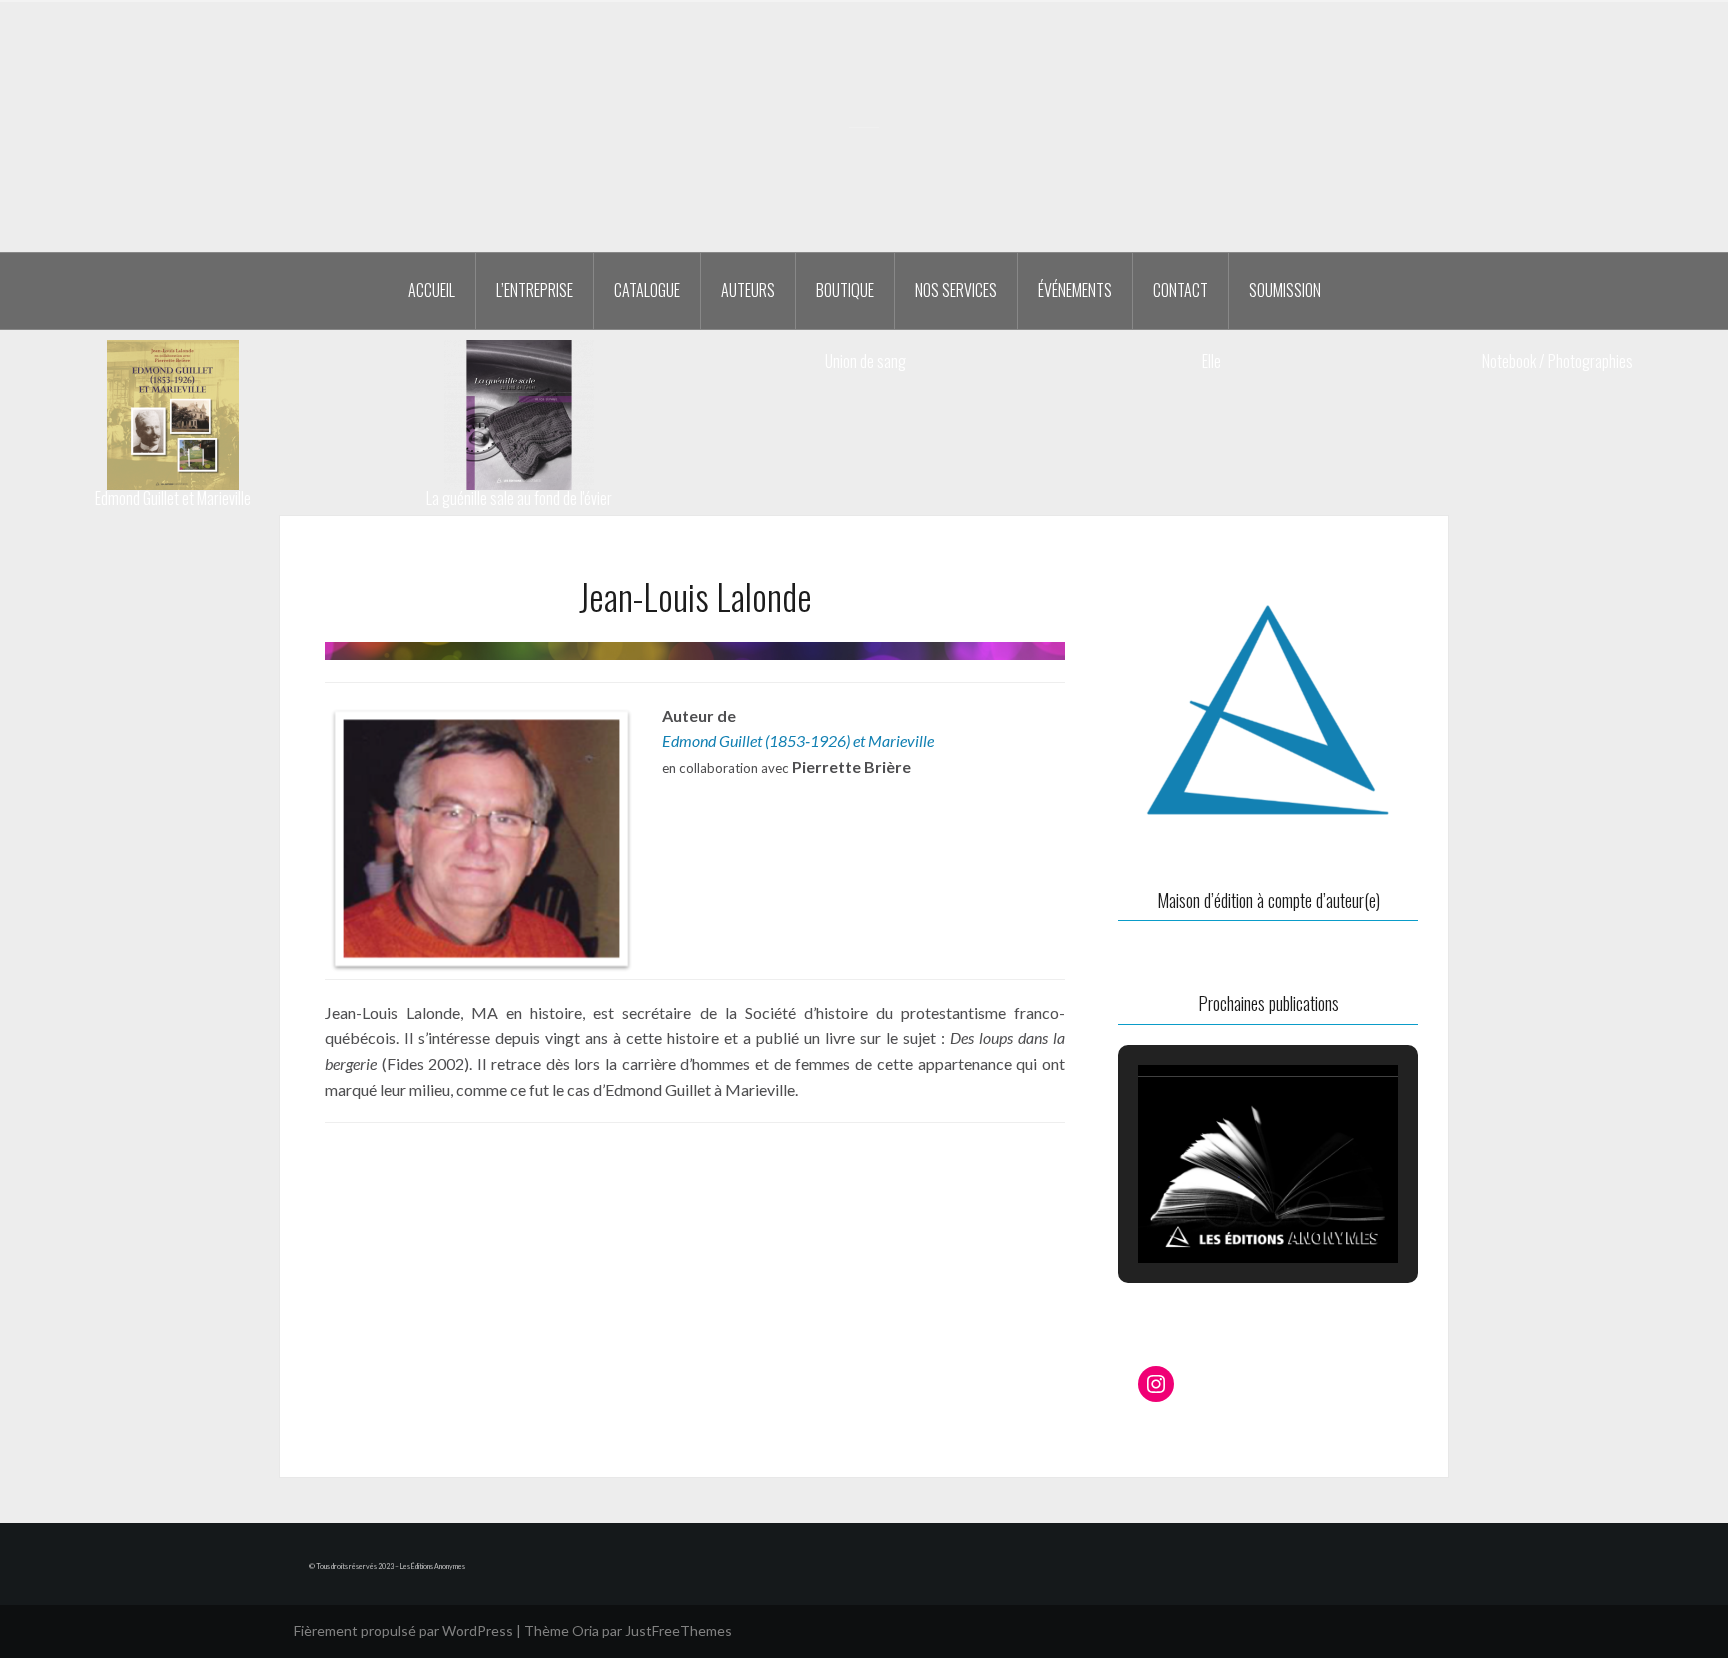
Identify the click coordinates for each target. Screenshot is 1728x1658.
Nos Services (956, 290)
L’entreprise (534, 290)
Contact (1180, 290)
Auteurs (748, 290)
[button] (1222, 1209)
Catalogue (647, 290)
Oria (585, 1630)
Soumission (1285, 290)
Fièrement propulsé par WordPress (403, 1630)
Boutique (845, 290)
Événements (1075, 290)
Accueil (431, 290)
